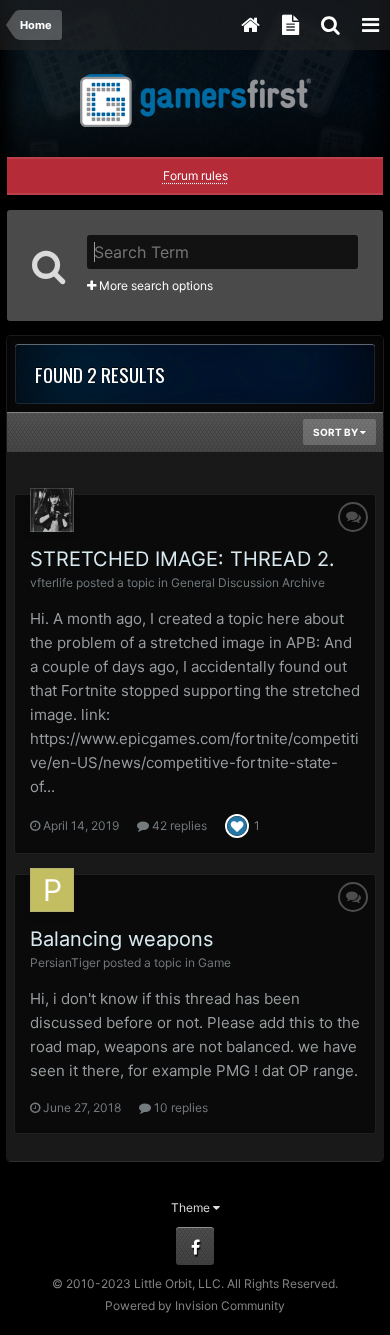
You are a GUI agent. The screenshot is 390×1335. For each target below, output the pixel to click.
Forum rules (195, 175)
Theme (192, 1207)
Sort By (336, 432)
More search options (154, 285)
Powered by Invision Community (195, 1305)
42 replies (178, 825)
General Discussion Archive (248, 582)
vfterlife (51, 582)
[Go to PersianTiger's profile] (52, 890)
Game (214, 962)
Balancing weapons (121, 939)
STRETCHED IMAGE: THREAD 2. (182, 559)
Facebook (195, 1246)
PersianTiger (65, 962)
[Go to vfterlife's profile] (52, 510)
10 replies (179, 1107)
